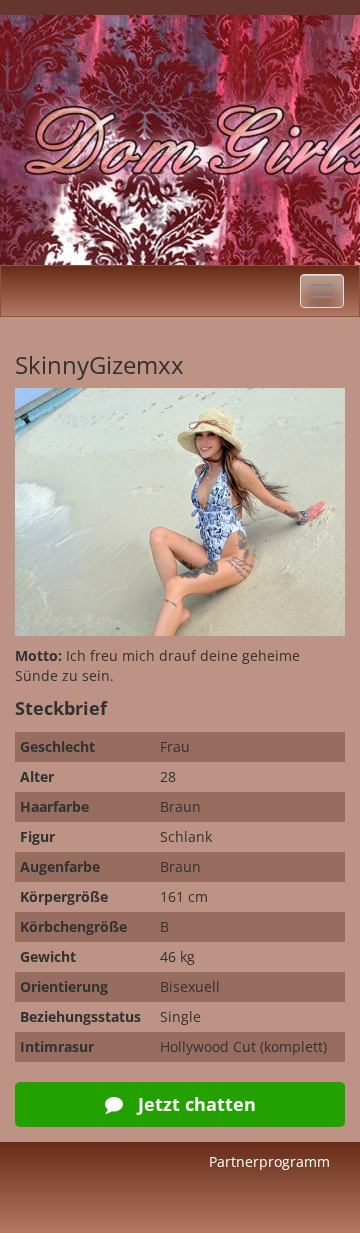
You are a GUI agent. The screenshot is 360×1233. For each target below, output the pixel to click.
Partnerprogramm (269, 1161)
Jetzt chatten (194, 1104)
